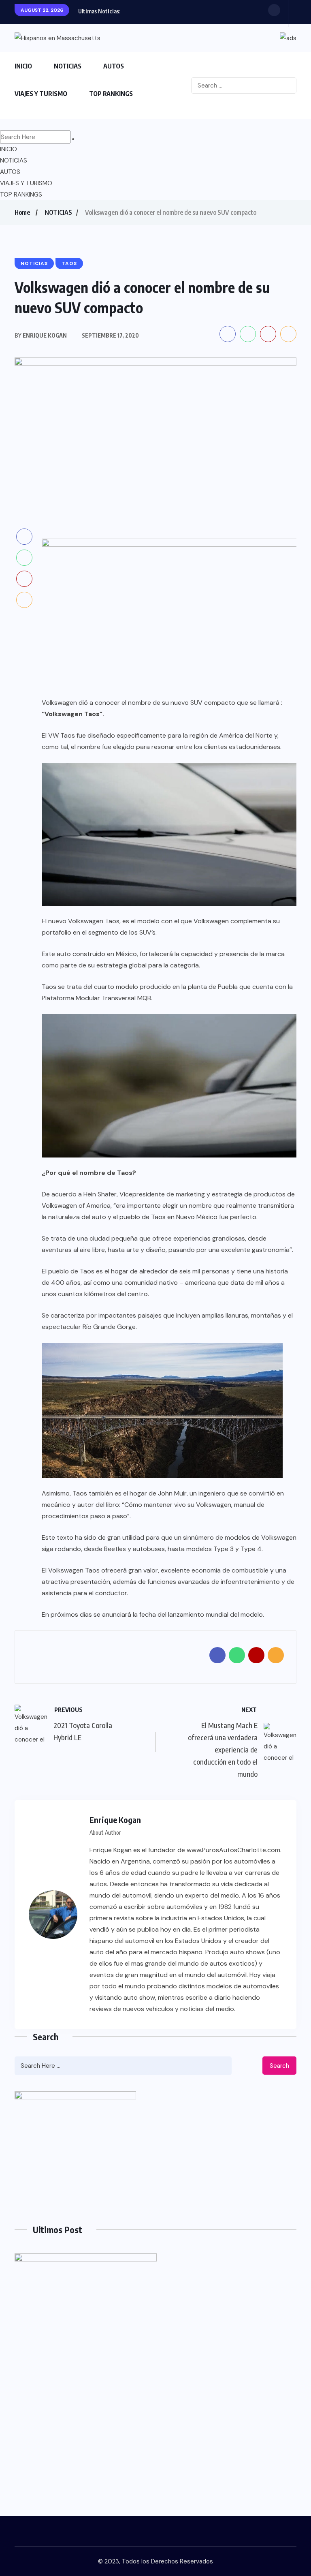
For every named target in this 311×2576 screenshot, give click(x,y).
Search (279, 2066)
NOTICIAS (68, 66)
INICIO (23, 66)
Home (22, 212)
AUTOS (114, 66)
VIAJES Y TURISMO (41, 94)
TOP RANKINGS (111, 94)
